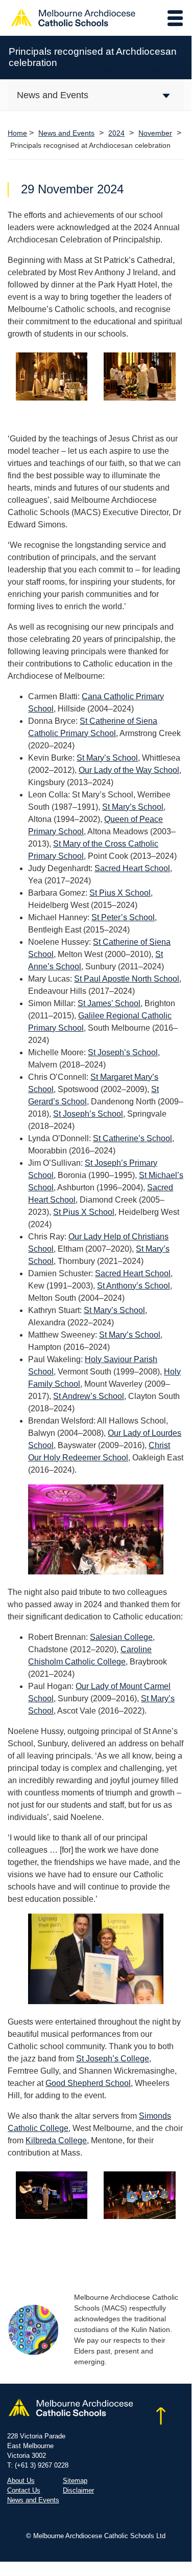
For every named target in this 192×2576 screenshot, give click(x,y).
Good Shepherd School (88, 2083)
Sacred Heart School (132, 868)
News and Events (66, 133)
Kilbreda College (56, 2140)
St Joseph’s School (123, 1052)
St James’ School (109, 1003)
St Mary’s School (107, 758)
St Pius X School (120, 893)
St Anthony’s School (134, 1286)
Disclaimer (78, 2490)
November (155, 133)
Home (17, 133)
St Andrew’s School (89, 1396)
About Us (21, 2481)
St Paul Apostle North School (127, 979)
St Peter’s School (123, 917)
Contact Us (24, 2490)
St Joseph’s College (113, 2059)
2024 (116, 133)
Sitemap (75, 2481)
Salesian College (121, 1637)
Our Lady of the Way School (129, 770)
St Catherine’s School (133, 1138)
